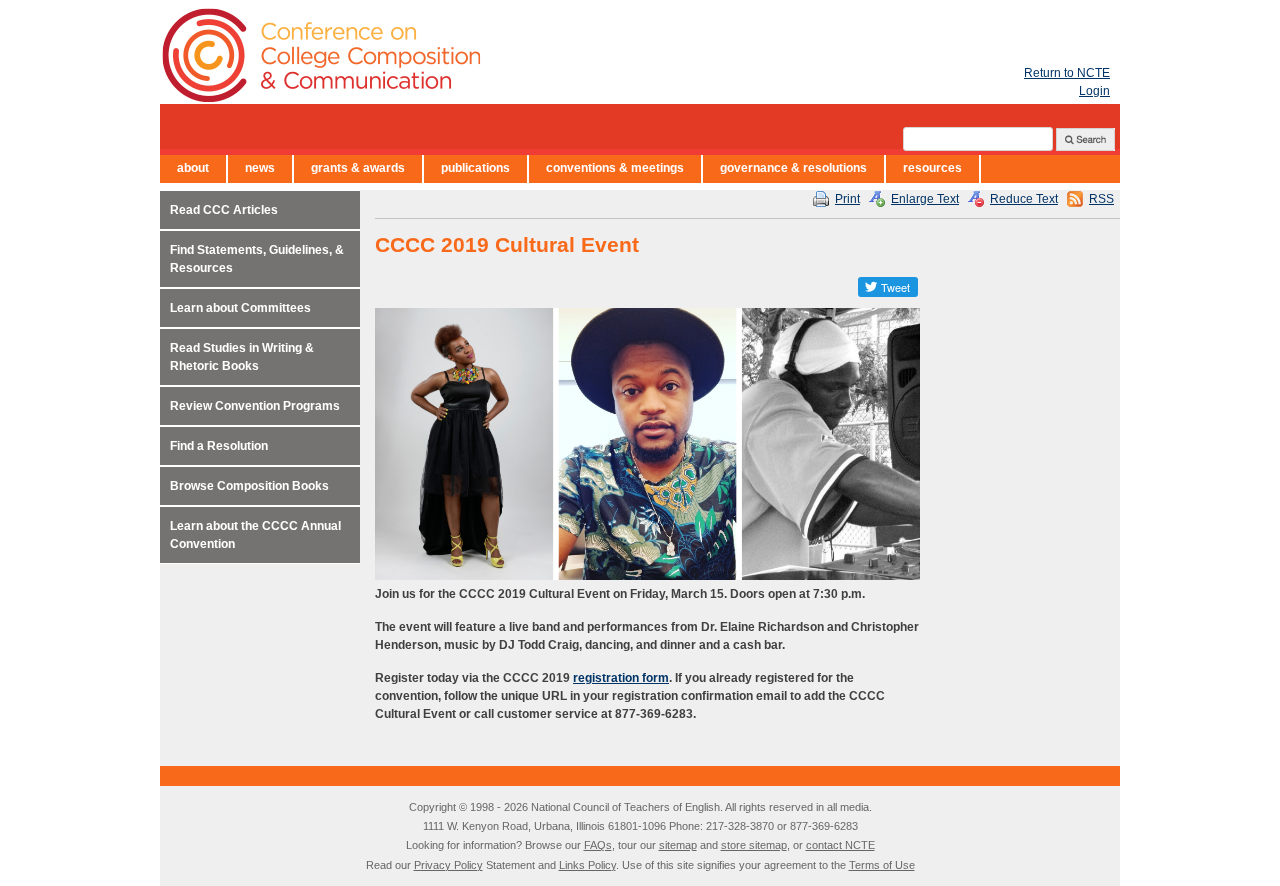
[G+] (840, 287)
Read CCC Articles (224, 210)
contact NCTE (840, 845)
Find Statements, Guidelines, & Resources (257, 259)
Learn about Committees (240, 308)
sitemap (678, 845)
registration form (621, 678)
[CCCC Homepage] (440, 55)
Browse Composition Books (249, 486)
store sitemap (754, 845)
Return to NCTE (1067, 73)
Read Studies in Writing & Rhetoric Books (242, 357)
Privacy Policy (448, 865)
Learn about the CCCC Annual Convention (255, 535)
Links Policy (587, 865)
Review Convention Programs (255, 406)
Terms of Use (882, 865)
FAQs (598, 845)
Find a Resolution (219, 446)
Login (1094, 91)
